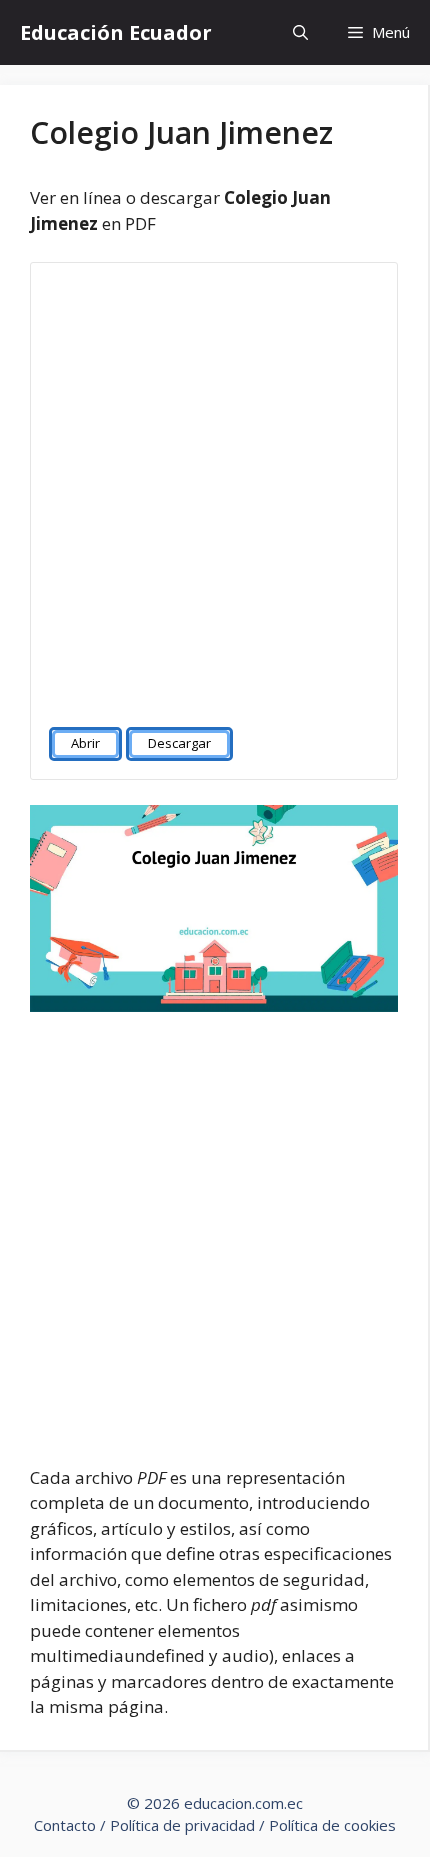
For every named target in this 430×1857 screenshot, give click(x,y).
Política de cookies (332, 1825)
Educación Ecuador (116, 32)
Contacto (65, 1825)
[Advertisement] (215, 486)
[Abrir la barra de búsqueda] (300, 32)
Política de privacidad (182, 1825)
